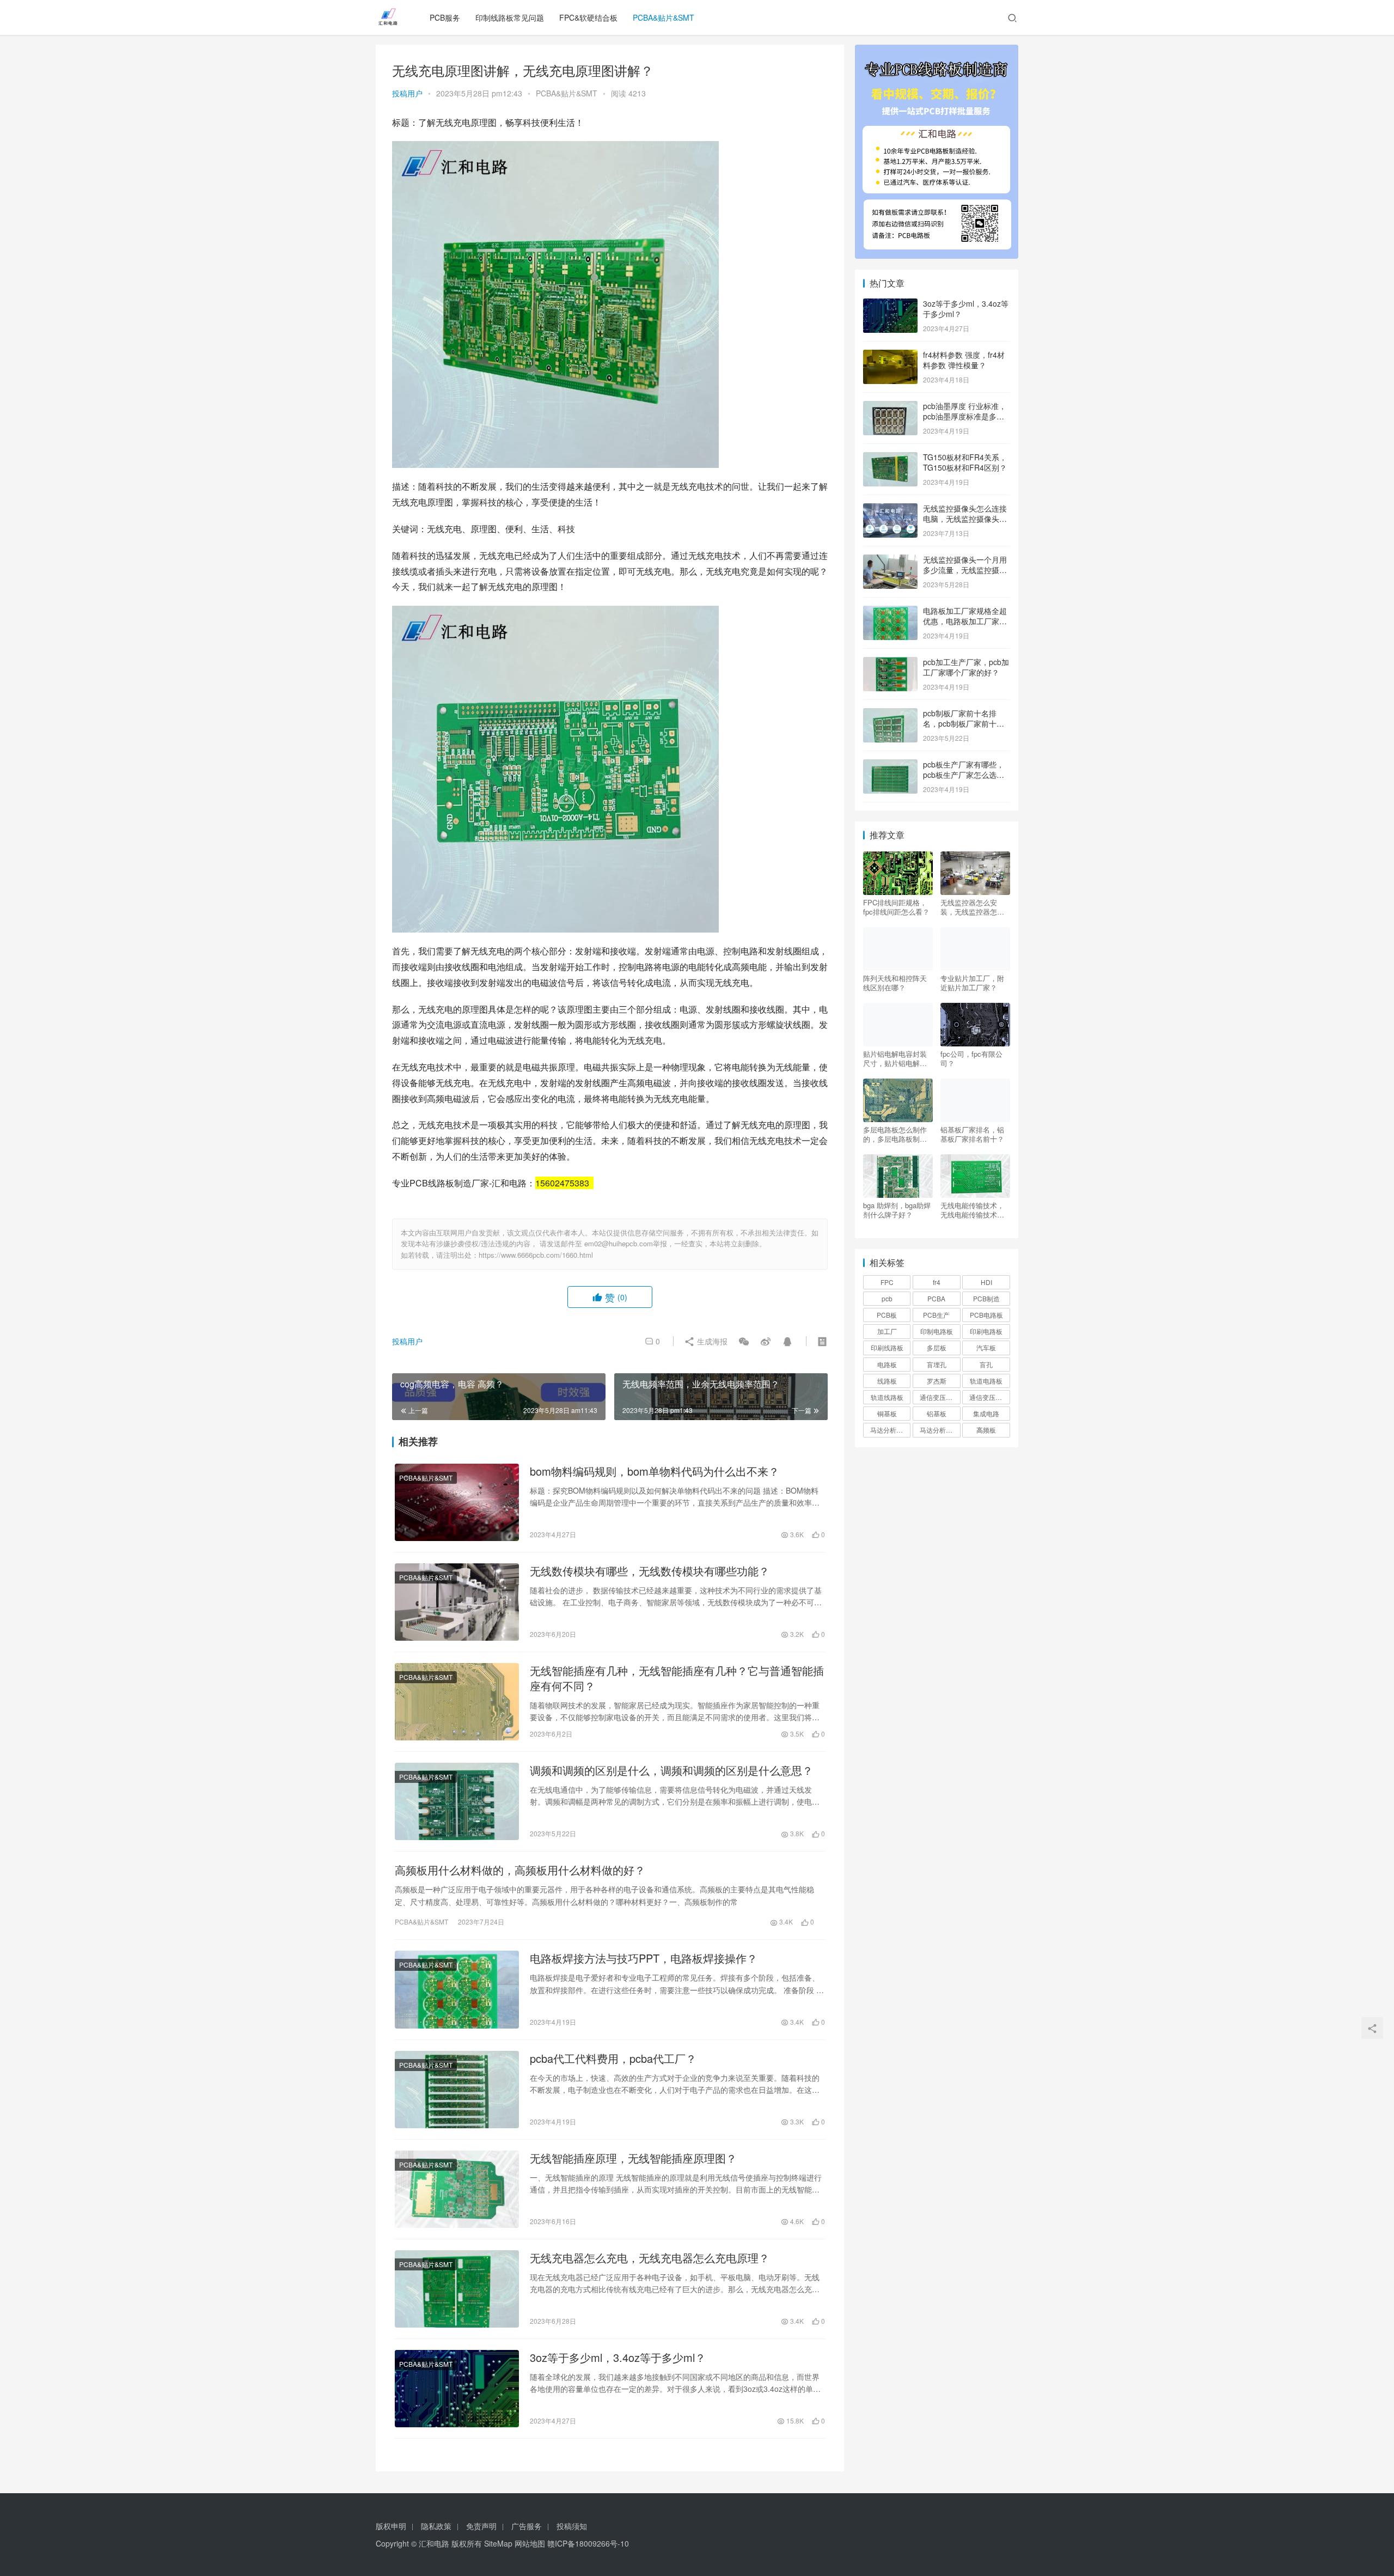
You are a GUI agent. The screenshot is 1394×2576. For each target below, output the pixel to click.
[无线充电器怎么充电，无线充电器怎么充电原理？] (457, 2289)
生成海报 (711, 1341)
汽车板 (986, 1347)
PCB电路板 (986, 1315)
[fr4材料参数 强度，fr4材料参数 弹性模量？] (890, 356)
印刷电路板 (986, 1331)
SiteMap (498, 2543)
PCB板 (887, 1315)
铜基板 (887, 1413)
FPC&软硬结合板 (588, 17)
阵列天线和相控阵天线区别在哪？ (895, 983)
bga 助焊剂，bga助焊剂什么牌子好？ (897, 1210)
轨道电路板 (986, 1381)
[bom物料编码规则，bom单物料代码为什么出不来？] (457, 1502)
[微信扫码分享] (744, 1341)
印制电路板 (937, 1331)
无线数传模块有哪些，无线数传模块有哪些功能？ (650, 1571)
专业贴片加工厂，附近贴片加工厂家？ (972, 983)
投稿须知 (572, 2526)
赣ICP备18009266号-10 (588, 2543)
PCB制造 (986, 1298)
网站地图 (530, 2543)
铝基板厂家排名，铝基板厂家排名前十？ (972, 1134)
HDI (986, 1282)
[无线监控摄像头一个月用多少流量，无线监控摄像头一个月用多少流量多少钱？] (890, 561)
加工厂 (887, 1331)
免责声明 (481, 2526)
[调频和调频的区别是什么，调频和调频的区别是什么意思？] (457, 1801)
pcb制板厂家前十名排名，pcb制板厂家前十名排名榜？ (964, 724)
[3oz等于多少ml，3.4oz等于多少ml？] (457, 2389)
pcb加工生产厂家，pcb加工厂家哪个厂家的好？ (966, 667)
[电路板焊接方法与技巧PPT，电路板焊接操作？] (457, 1989)
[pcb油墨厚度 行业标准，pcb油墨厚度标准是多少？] (890, 407)
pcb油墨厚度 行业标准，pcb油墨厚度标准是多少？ (965, 416)
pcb (887, 1298)
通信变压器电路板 (940, 1397)
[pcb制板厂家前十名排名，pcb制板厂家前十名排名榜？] (890, 714)
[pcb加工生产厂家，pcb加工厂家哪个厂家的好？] (890, 663)
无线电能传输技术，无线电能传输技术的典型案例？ (972, 1210)
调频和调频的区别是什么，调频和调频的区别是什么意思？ (671, 1770)
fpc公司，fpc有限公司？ (971, 1058)
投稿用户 (407, 93)
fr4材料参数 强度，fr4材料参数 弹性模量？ (964, 360)
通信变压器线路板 (989, 1397)
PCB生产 (936, 1315)
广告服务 (527, 2526)
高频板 (986, 1430)
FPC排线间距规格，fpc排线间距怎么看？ (896, 907)
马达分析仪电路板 (890, 1430)
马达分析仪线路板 (940, 1430)
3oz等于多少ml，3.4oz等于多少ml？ (618, 2358)
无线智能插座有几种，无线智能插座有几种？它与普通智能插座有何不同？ (677, 1678)
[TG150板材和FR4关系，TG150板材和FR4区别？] (890, 458)
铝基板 (937, 1413)
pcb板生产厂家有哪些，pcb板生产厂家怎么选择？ (964, 775)
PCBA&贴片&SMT (664, 17)
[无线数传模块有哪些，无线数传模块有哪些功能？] (457, 1602)
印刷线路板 (887, 1347)
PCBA (936, 1298)
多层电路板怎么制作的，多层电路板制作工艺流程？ (895, 1134)
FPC (887, 1282)
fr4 (937, 1282)
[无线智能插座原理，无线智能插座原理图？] (457, 2189)
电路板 (887, 1364)
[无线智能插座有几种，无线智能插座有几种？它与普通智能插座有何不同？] (457, 1702)
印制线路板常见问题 (510, 17)
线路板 (887, 1381)
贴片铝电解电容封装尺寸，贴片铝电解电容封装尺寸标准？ (895, 1058)
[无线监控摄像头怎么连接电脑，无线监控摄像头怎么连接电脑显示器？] (890, 509)
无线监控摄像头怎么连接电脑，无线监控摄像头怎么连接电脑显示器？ (965, 519)
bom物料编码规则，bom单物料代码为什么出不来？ (655, 1471)
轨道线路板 (887, 1397)
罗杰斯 (937, 1381)
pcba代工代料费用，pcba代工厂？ (613, 2059)
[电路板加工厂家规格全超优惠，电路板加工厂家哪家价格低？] (890, 612)
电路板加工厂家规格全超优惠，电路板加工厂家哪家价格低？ (965, 621)
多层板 (937, 1347)
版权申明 (391, 2526)
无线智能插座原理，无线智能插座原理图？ (633, 2158)
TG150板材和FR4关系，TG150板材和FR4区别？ (965, 462)
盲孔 (986, 1364)
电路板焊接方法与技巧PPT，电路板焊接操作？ (644, 1958)
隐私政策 (436, 2526)
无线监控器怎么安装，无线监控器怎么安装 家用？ (972, 907)
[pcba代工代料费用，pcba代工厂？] (457, 2090)
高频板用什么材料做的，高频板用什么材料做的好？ (520, 1870)
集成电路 (986, 1413)
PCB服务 (445, 17)
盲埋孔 (937, 1364)
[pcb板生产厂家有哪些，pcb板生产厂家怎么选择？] (890, 765)
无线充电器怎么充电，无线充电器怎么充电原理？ (650, 2258)
